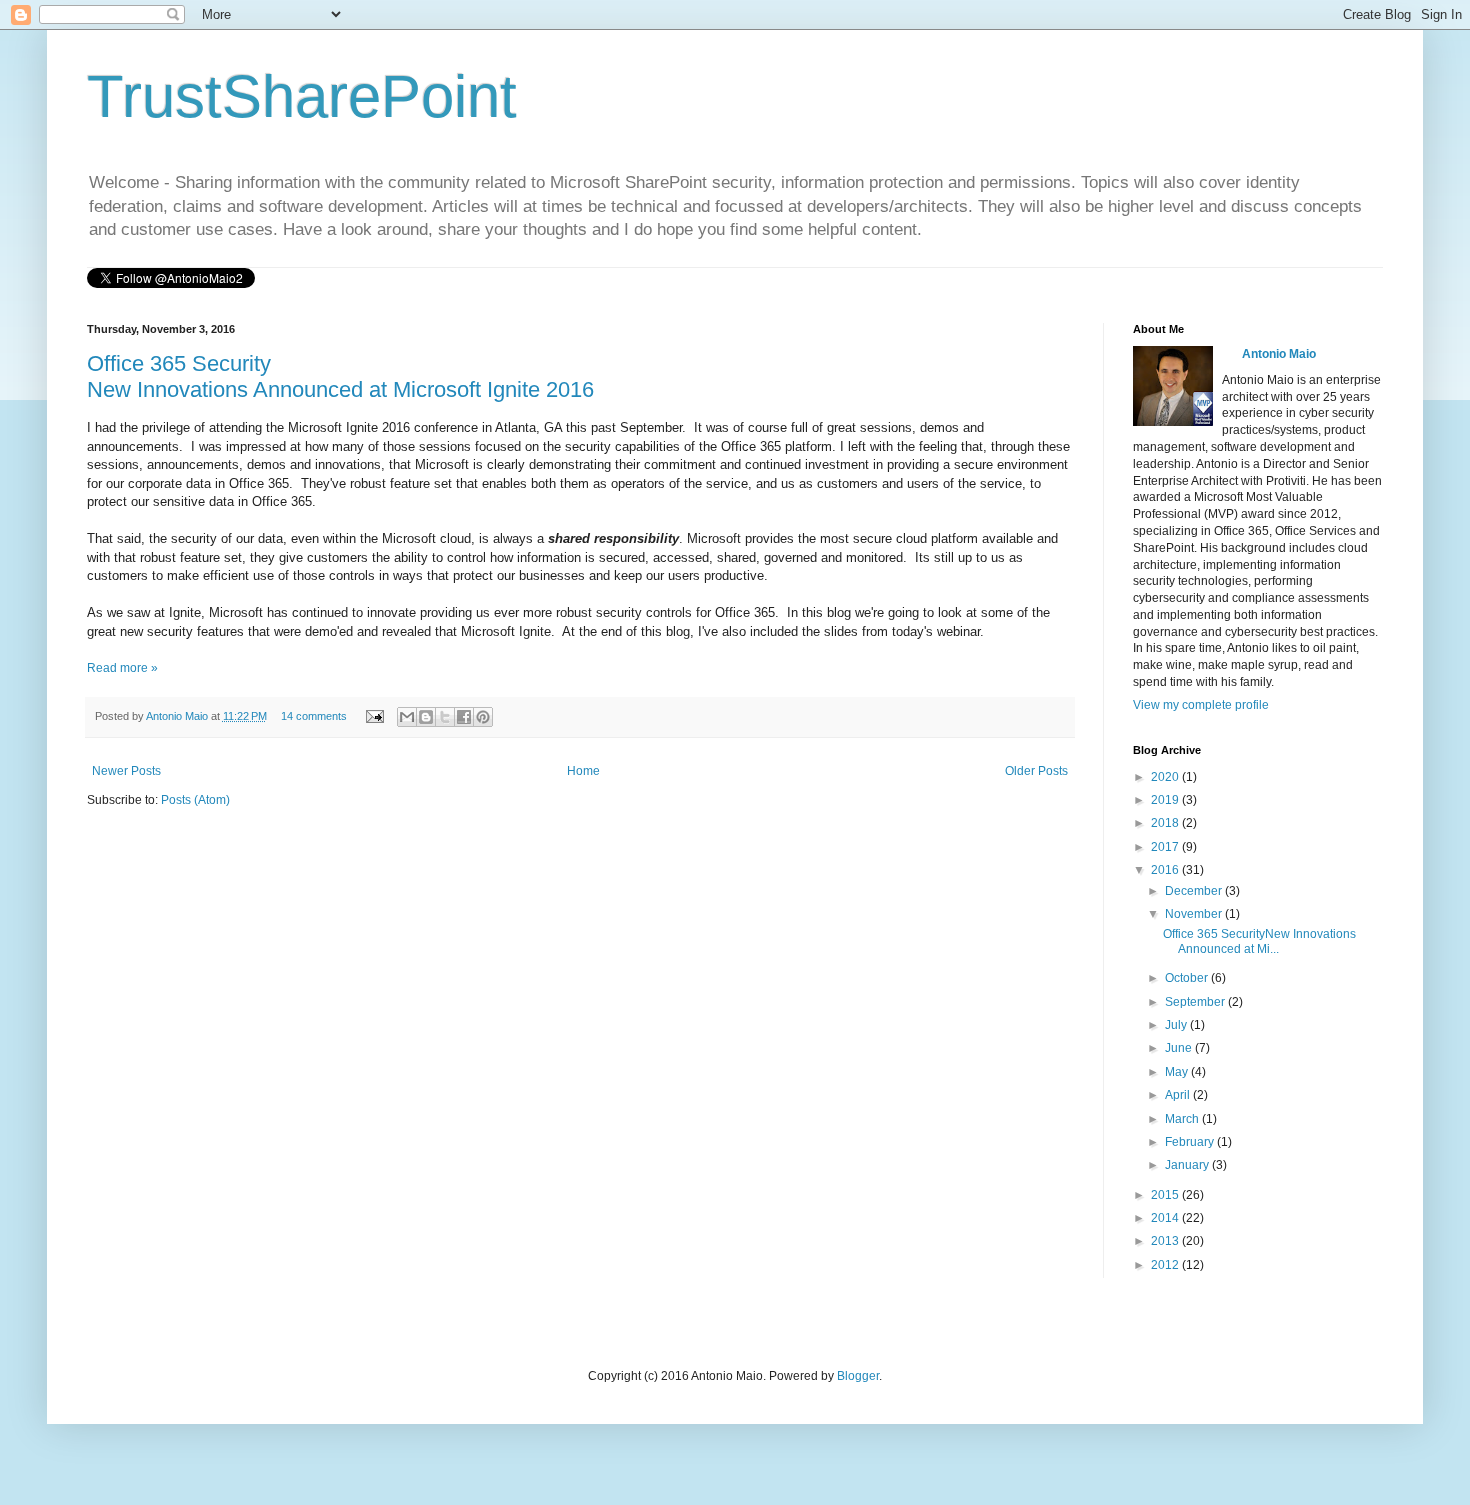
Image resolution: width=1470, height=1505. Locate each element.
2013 (1166, 1241)
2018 (1166, 823)
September (1196, 1002)
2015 (1166, 1195)
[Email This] (407, 717)
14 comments (314, 716)
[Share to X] (445, 717)
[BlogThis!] (426, 717)
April (1179, 1095)
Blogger (858, 1376)
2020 (1166, 777)
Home (583, 771)
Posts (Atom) (195, 800)
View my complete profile (1201, 705)
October (1188, 978)
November (1195, 914)
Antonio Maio (178, 716)
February (1191, 1142)
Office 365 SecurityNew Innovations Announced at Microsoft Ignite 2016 (340, 376)
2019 (1166, 800)
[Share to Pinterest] (483, 717)
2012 (1166, 1265)
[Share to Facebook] (464, 717)
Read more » (122, 668)
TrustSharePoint (302, 96)
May (1178, 1072)
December (1195, 891)
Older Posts (1036, 771)
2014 (1166, 1218)
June (1180, 1048)
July (1177, 1025)
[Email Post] (374, 716)
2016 (1166, 870)
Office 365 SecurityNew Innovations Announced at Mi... (1259, 941)
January (1188, 1165)
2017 (1166, 847)
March (1183, 1119)
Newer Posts (126, 771)
